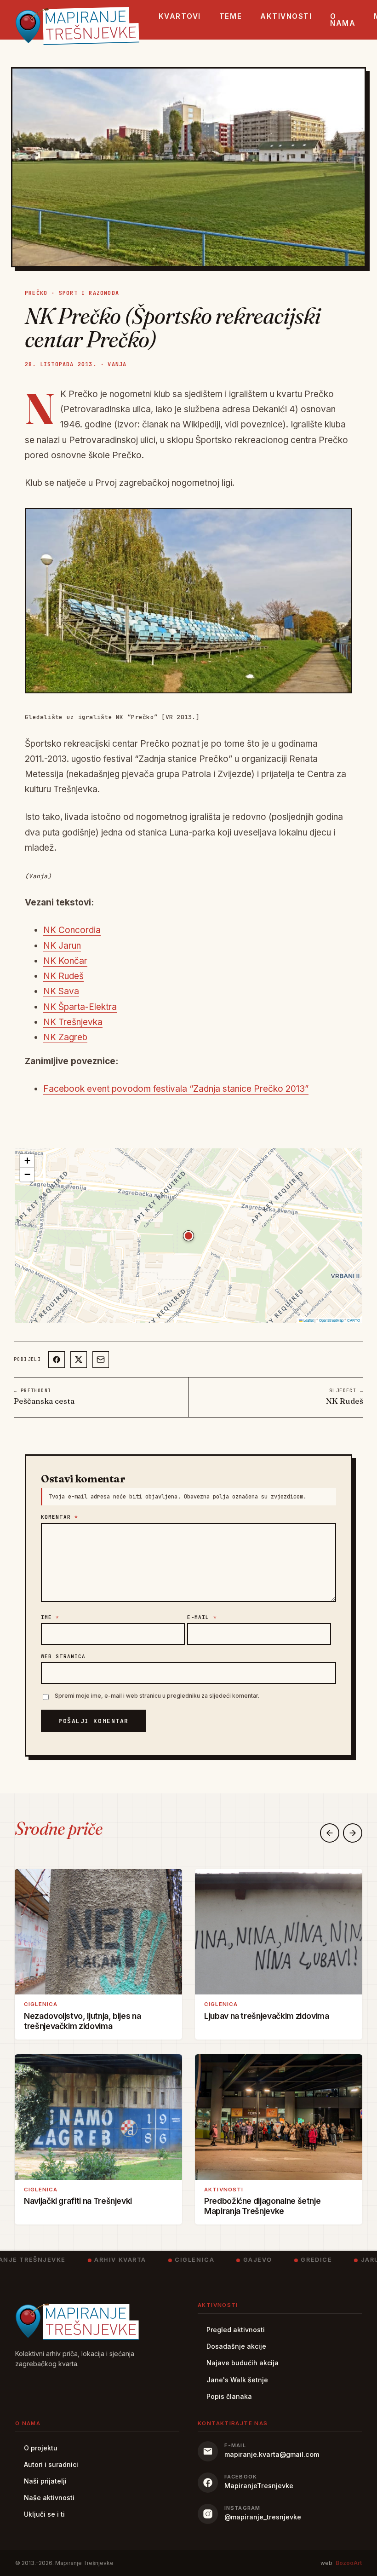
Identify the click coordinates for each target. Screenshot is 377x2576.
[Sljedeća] (353, 1833)
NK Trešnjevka (73, 1022)
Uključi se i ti (44, 2514)
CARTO (354, 1320)
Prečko (36, 293)
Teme (231, 16)
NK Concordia (72, 930)
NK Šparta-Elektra (80, 1007)
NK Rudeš (63, 976)
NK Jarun (62, 946)
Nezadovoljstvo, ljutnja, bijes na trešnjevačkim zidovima (82, 2021)
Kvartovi (180, 16)
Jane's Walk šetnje (237, 2380)
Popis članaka (229, 2396)
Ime (50, 1617)
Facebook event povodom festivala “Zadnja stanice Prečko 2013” (176, 1089)
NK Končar (65, 961)
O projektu (41, 2448)
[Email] (101, 1360)
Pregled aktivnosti (236, 2330)
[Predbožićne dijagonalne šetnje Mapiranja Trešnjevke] (279, 2117)
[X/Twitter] (79, 1360)
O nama (343, 20)
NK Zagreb (65, 1037)
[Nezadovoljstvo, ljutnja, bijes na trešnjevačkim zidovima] (98, 1932)
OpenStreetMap (331, 1320)
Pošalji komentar (94, 1721)
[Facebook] (57, 1360)
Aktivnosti (286, 16)
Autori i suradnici (51, 2464)
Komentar (60, 1517)
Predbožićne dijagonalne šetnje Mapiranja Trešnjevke (262, 2206)
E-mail (202, 1617)
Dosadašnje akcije (236, 2346)
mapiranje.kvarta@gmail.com (272, 2454)
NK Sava (61, 991)
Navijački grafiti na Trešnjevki (78, 2201)
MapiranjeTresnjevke (259, 2486)
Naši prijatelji (45, 2481)
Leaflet (308, 1320)
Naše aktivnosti (49, 2498)
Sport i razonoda (89, 293)
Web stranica (63, 1656)
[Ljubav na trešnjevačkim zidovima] (279, 1932)
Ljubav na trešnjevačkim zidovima (267, 2016)
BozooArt (349, 2563)
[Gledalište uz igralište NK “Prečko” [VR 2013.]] (188, 601)
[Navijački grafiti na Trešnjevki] (98, 2117)
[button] (188, 1236)
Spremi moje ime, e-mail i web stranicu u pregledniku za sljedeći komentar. (157, 1696)
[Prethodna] (330, 1833)
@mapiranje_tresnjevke (263, 2517)
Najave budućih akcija (243, 2363)
